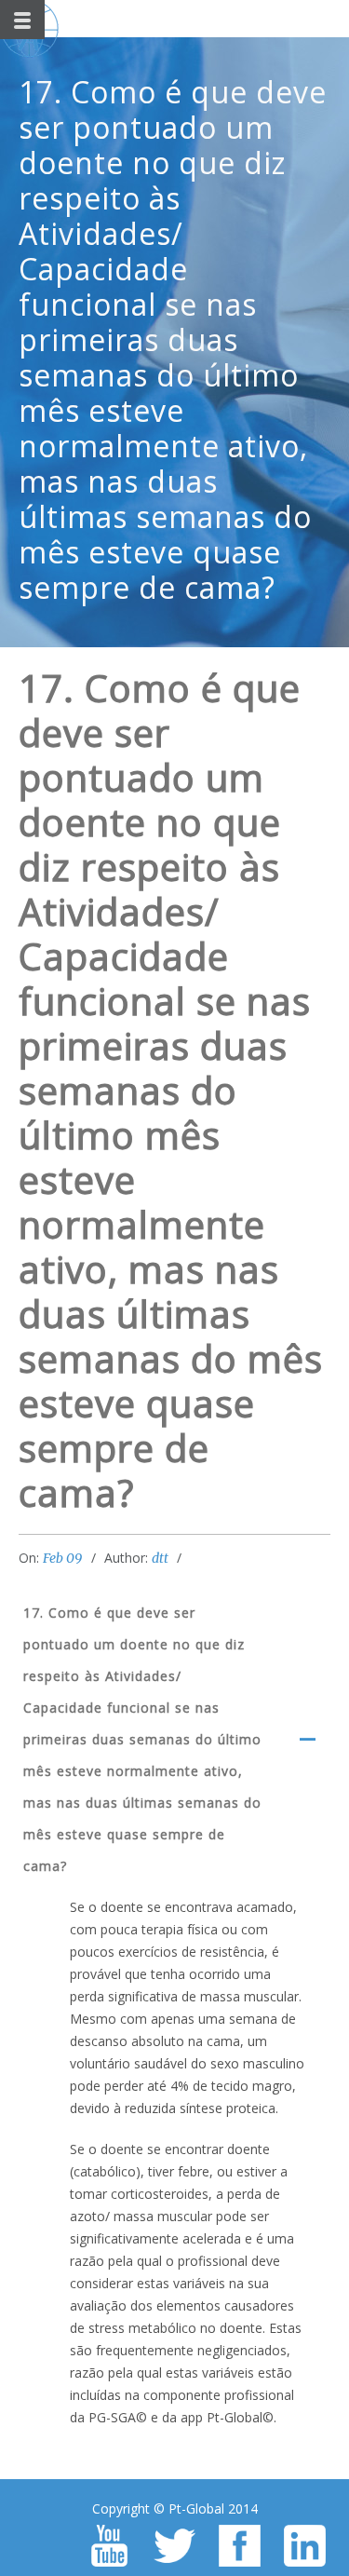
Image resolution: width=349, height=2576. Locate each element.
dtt (160, 1558)
